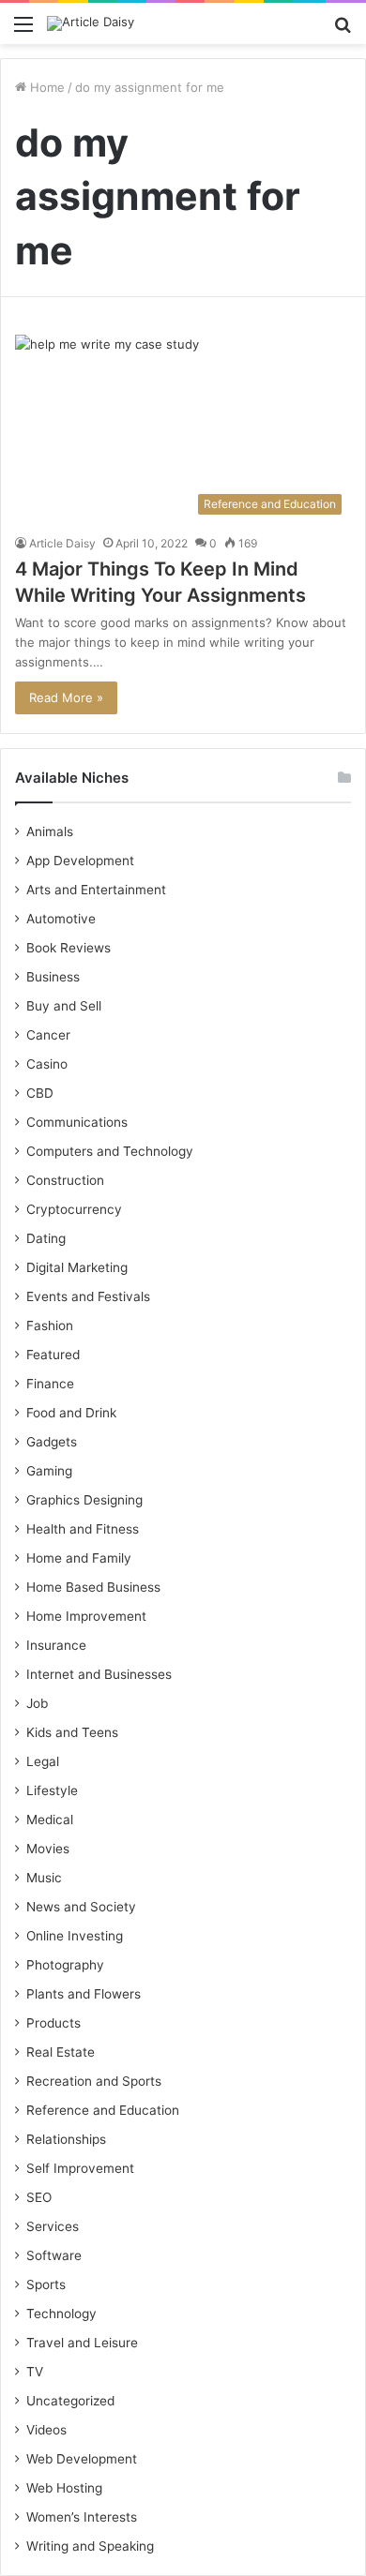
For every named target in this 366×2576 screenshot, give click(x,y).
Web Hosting (64, 2488)
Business (53, 977)
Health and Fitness (83, 1529)
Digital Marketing (77, 1267)
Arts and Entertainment (96, 890)
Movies (48, 1849)
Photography (65, 1965)
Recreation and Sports (94, 2081)
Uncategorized (70, 2401)
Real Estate (61, 2052)
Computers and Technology (110, 1151)
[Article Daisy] (91, 23)
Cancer (48, 1035)
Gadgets (52, 1442)
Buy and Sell (64, 1006)
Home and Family (79, 1558)
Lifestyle (52, 1790)
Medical (50, 1820)
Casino (47, 1064)
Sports (46, 2284)
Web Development (82, 2459)
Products (53, 2023)
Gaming (49, 1471)
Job (37, 1703)
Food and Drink (71, 1413)
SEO (39, 2197)
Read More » (66, 697)
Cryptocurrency (74, 1209)
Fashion (50, 1325)
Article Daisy (62, 543)
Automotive (61, 919)
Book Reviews (69, 948)
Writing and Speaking (90, 2546)
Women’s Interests (82, 2517)
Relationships (66, 2139)
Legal (43, 1761)
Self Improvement (80, 2168)
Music (44, 1878)
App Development (80, 861)
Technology (61, 2314)
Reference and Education (103, 2110)
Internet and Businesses (99, 1674)
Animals (50, 831)
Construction (65, 1180)
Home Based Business (93, 1587)
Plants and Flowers (84, 1994)
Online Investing (75, 1936)
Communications (77, 1122)
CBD (40, 1093)
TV (35, 2372)
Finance (50, 1384)
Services (53, 2226)
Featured (53, 1355)
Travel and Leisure (82, 2343)
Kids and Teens (72, 1732)
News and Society (81, 1907)
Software (54, 2255)
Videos (46, 2430)
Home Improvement (86, 1616)
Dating (46, 1238)
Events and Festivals (88, 1296)
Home (46, 87)
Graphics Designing (84, 1500)
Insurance (56, 1645)
